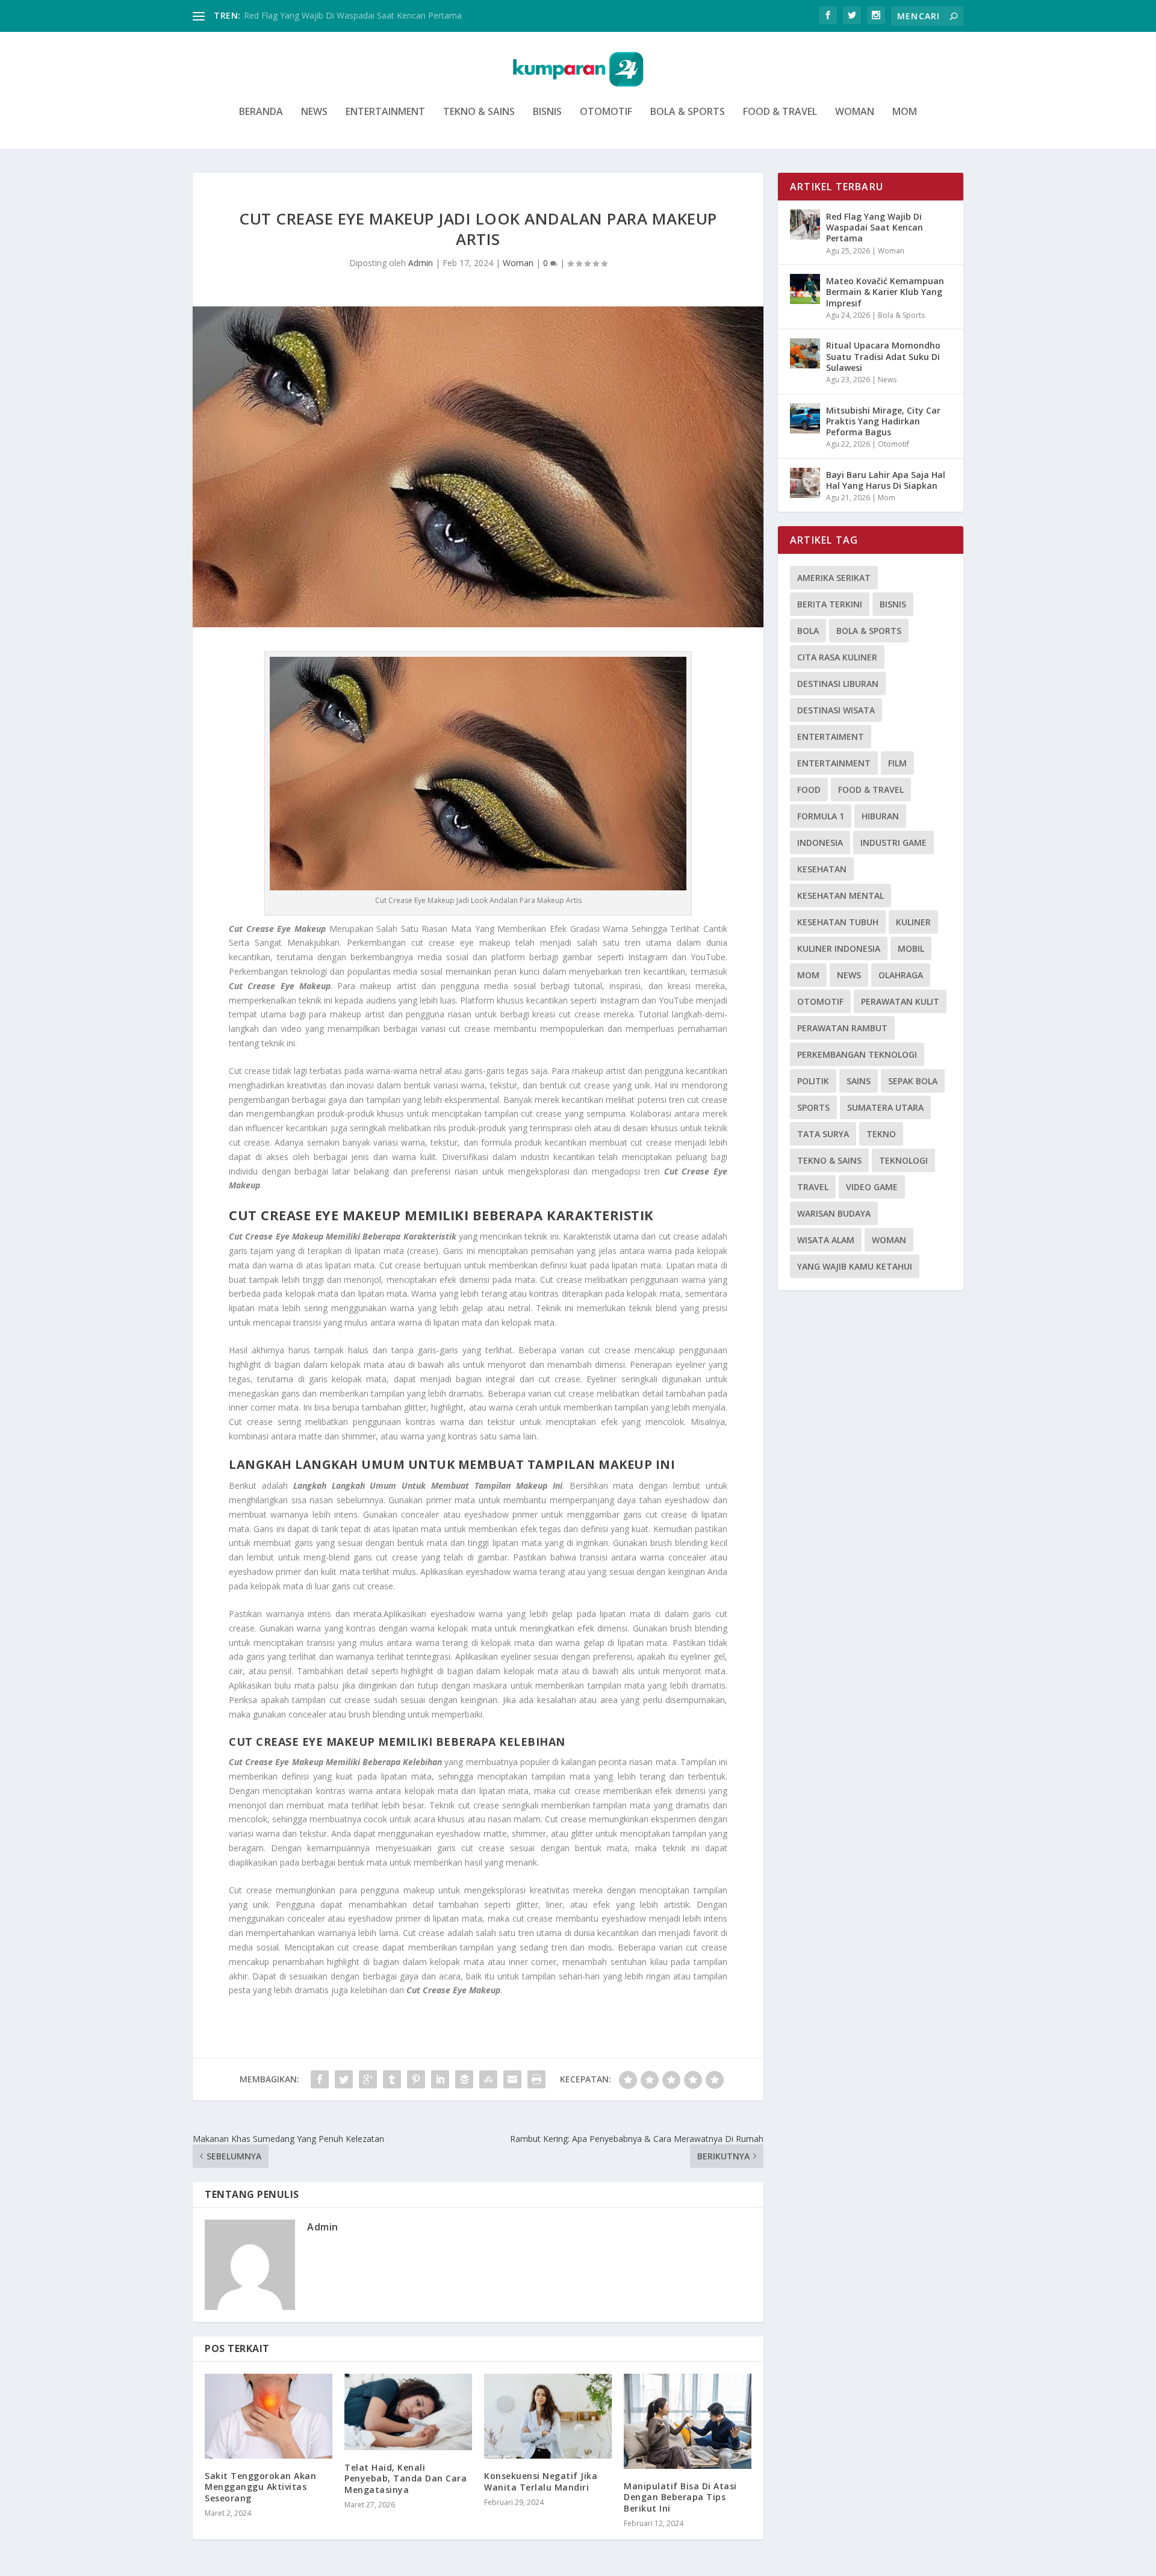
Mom (905, 112)
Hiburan (880, 816)
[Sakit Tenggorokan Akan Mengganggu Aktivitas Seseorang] (269, 2416)
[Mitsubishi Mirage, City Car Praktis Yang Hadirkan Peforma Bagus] (805, 418)
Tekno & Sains (479, 112)
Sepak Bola (913, 1081)
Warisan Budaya (834, 1213)
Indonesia (820, 843)
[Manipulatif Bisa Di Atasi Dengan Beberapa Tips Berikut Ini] (688, 2421)
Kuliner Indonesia (839, 948)
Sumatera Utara (885, 1107)
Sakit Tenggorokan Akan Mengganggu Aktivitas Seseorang (260, 2487)
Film (897, 763)
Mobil (911, 948)
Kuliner (913, 922)
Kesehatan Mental (841, 895)
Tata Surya (823, 1134)
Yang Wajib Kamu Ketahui (855, 1266)
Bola (808, 631)
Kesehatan (822, 869)
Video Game (872, 1187)
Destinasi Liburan (838, 684)
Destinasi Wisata (836, 710)
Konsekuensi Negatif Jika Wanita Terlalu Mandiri (541, 2481)
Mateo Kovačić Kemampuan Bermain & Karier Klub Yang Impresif (885, 292)
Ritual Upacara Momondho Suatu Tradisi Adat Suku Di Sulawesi (883, 356)
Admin (421, 263)
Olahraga (901, 975)
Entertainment (385, 112)
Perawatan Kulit (900, 1001)
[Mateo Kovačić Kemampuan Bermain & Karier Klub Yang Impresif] (805, 289)
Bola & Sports (688, 112)
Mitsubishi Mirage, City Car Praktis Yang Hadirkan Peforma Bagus (883, 421)
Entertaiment (831, 737)
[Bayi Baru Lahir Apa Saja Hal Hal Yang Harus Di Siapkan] (805, 483)
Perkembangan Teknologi (857, 1054)
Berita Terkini (830, 604)
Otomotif (606, 112)
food (809, 790)
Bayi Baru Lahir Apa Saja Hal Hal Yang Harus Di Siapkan (886, 480)
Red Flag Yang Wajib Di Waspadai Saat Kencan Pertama (353, 15)
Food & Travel (780, 112)
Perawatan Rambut (842, 1028)
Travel (813, 1187)
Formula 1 (821, 816)
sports (813, 1107)
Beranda (261, 112)
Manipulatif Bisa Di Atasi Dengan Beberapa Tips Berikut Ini (680, 2497)
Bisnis (547, 112)
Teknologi (903, 1160)
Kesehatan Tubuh (838, 922)
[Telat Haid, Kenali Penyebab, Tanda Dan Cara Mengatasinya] (408, 2412)
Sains (859, 1081)
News (314, 112)
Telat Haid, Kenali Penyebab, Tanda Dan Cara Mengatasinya (406, 2478)
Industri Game (893, 843)
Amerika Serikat (834, 578)
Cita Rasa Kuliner (837, 657)
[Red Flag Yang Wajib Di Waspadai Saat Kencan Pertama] (805, 225)
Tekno (881, 1134)
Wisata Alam (826, 1240)
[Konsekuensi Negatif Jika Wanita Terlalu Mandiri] (548, 2416)
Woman (855, 112)
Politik (813, 1081)
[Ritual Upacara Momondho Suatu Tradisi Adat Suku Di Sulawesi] (805, 353)
